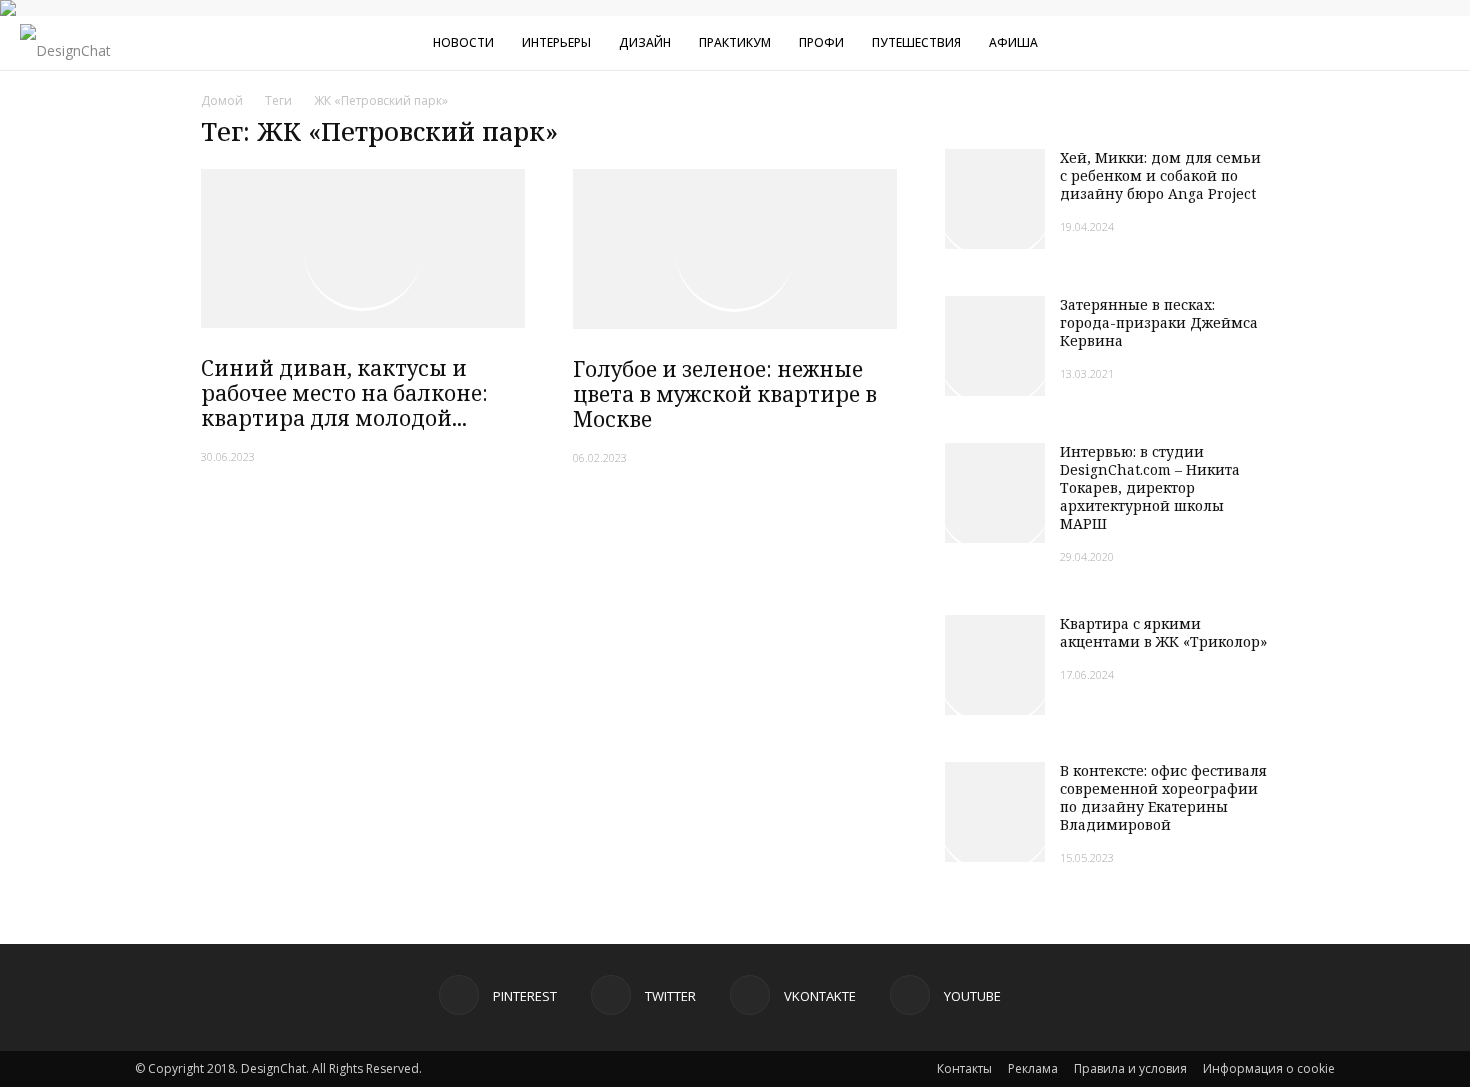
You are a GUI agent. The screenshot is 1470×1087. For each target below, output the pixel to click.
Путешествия (916, 42)
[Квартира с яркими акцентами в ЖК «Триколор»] (995, 665)
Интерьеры (556, 42)
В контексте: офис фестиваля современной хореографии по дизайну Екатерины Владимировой (1163, 797)
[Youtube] (1392, 43)
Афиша (1013, 42)
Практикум (735, 42)
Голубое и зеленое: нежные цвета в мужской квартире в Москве (725, 394)
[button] (1446, 45)
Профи (821, 42)
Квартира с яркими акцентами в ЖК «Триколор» (1163, 632)
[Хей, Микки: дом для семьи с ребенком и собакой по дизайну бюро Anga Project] (995, 199)
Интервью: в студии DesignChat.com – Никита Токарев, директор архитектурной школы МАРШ (1150, 487)
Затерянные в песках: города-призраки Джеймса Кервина (1159, 322)
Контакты (964, 1068)
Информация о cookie (1269, 1068)
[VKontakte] (1359, 43)
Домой (222, 100)
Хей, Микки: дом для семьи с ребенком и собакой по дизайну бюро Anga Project (1160, 175)
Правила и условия (1130, 1068)
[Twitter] (1326, 43)
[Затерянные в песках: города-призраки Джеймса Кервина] (995, 346)
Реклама (1033, 1068)
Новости (463, 42)
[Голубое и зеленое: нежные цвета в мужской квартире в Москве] (735, 249)
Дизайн (645, 42)
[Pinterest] (1293, 43)
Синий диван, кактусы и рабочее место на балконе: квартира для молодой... (344, 393)
